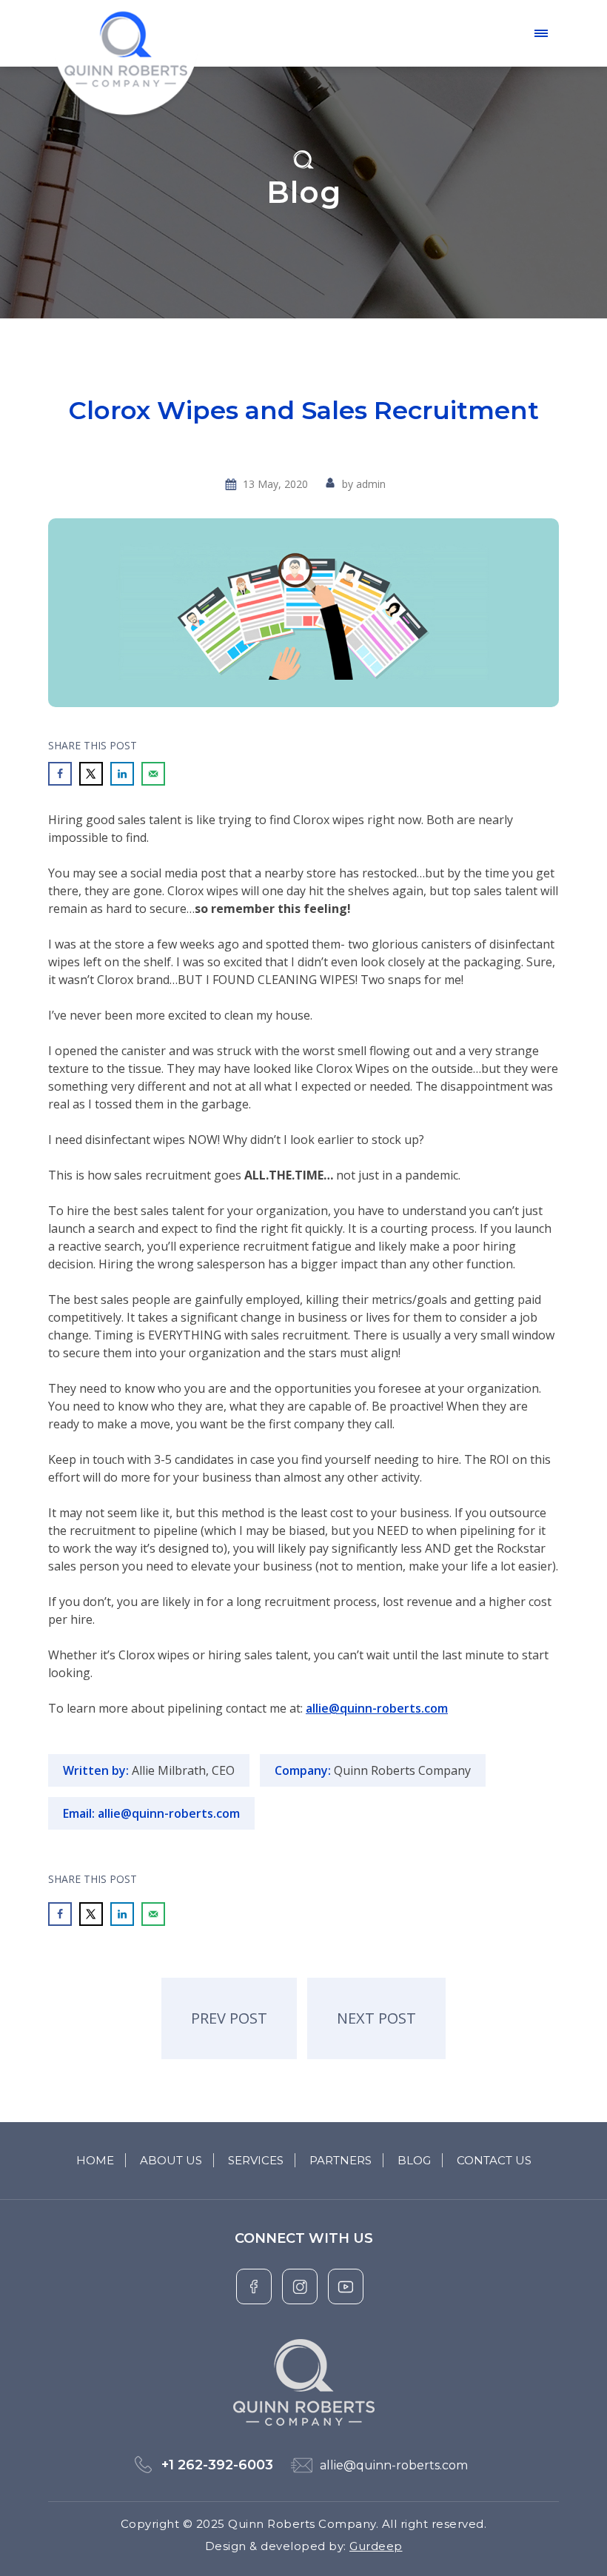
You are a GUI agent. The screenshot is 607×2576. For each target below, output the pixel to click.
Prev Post (229, 2018)
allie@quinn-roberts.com (377, 1708)
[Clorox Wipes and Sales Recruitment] (303, 613)
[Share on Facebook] (60, 774)
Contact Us (494, 2160)
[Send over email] (153, 774)
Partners (341, 2160)
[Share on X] (91, 774)
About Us (171, 2160)
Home (95, 2160)
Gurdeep (376, 2546)
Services (256, 2160)
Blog (414, 2160)
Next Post (376, 2018)
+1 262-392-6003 (217, 2465)
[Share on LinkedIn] (122, 774)
